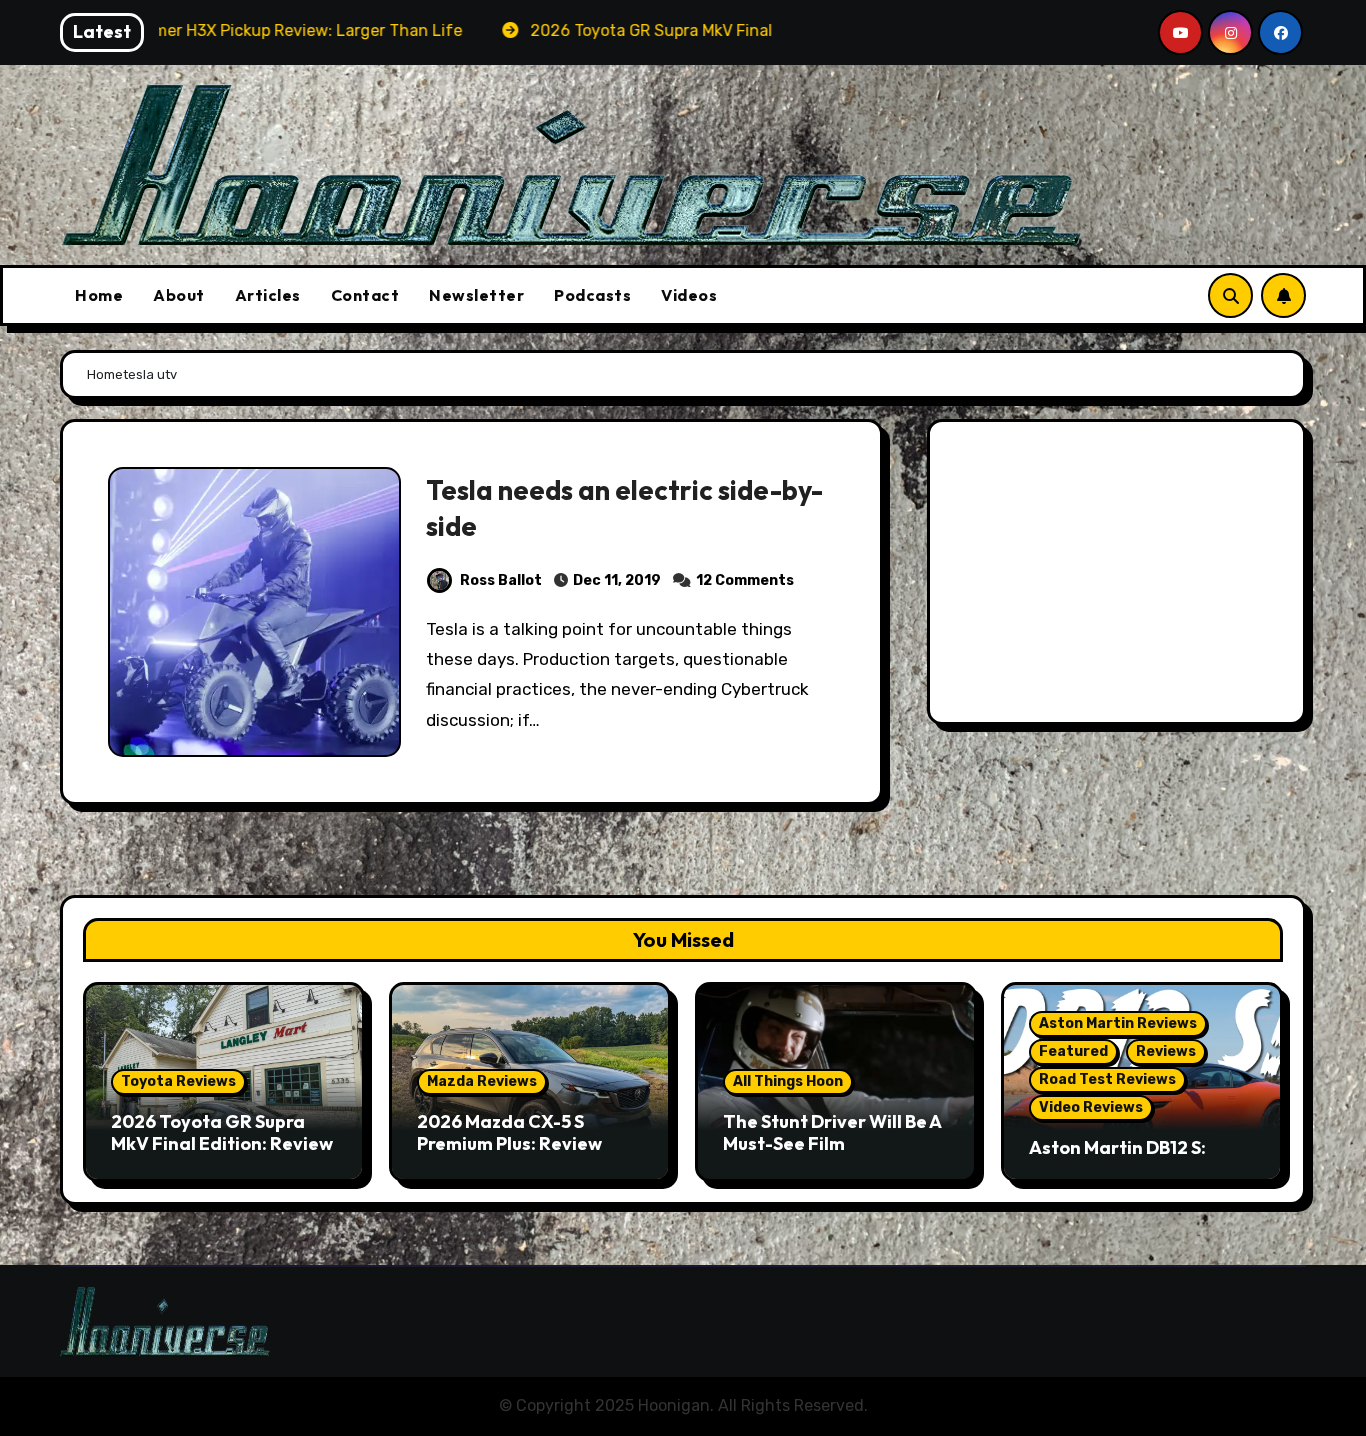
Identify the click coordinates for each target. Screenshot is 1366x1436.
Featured (1073, 1051)
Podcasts (592, 295)
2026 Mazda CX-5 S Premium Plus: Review (509, 1132)
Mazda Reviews (482, 1081)
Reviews (1166, 1051)
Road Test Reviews (1107, 1079)
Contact (365, 295)
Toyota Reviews (178, 1081)
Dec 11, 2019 (617, 580)
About (179, 295)
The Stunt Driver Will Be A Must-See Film (832, 1132)
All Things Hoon (788, 1081)
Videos (689, 295)
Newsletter (476, 295)
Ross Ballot (501, 580)
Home (99, 295)
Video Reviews (1091, 1107)
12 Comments (745, 580)
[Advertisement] (1119, 577)
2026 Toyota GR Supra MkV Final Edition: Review (222, 1132)
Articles (268, 295)
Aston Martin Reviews (1118, 1023)
